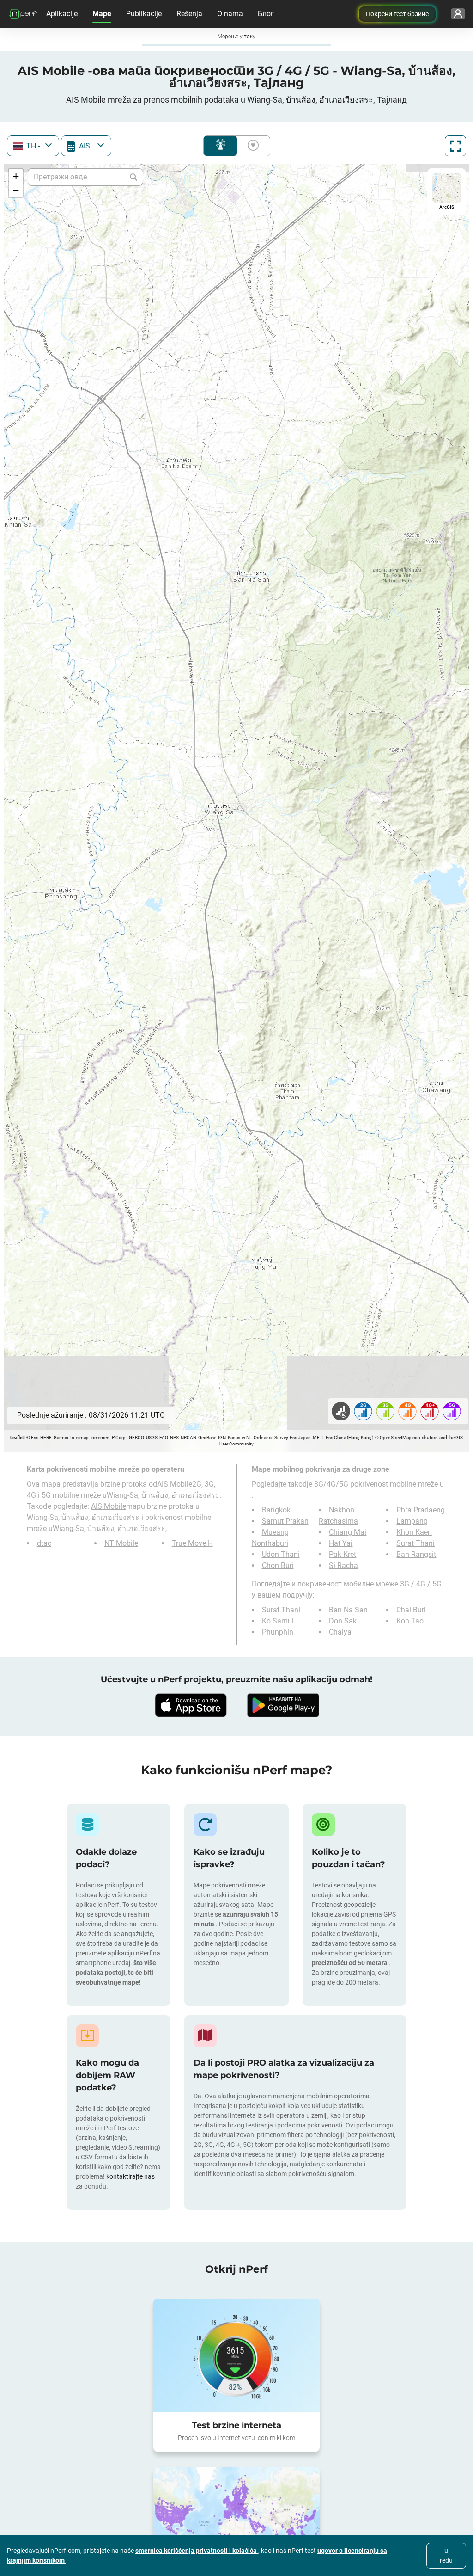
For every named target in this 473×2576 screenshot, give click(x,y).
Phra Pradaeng (421, 1510)
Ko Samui (278, 1621)
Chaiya (340, 1632)
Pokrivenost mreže (220, 146)
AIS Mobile (109, 1506)
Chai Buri (411, 1610)
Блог (266, 14)
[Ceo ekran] (455, 146)
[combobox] (33, 146)
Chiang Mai (348, 1532)
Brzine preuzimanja (251, 146)
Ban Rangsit (416, 1554)
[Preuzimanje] (190, 1705)
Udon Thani (281, 1554)
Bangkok (276, 1510)
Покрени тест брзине (397, 14)
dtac (44, 1543)
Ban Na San (348, 1610)
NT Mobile (121, 1543)
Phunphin (278, 1632)
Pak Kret (343, 1554)
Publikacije (144, 14)
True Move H (192, 1543)
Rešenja (189, 14)
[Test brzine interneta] (236, 2355)
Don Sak (343, 1621)
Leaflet (17, 1437)
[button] (16, 176)
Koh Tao (410, 1621)
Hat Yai (341, 1543)
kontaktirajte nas (130, 2176)
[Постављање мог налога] (458, 14)
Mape (102, 14)
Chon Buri (278, 1565)
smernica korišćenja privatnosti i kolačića (197, 2551)
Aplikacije (62, 14)
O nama (230, 14)
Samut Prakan (285, 1521)
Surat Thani (415, 1543)
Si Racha (343, 1565)
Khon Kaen (414, 1532)
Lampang (412, 1521)
